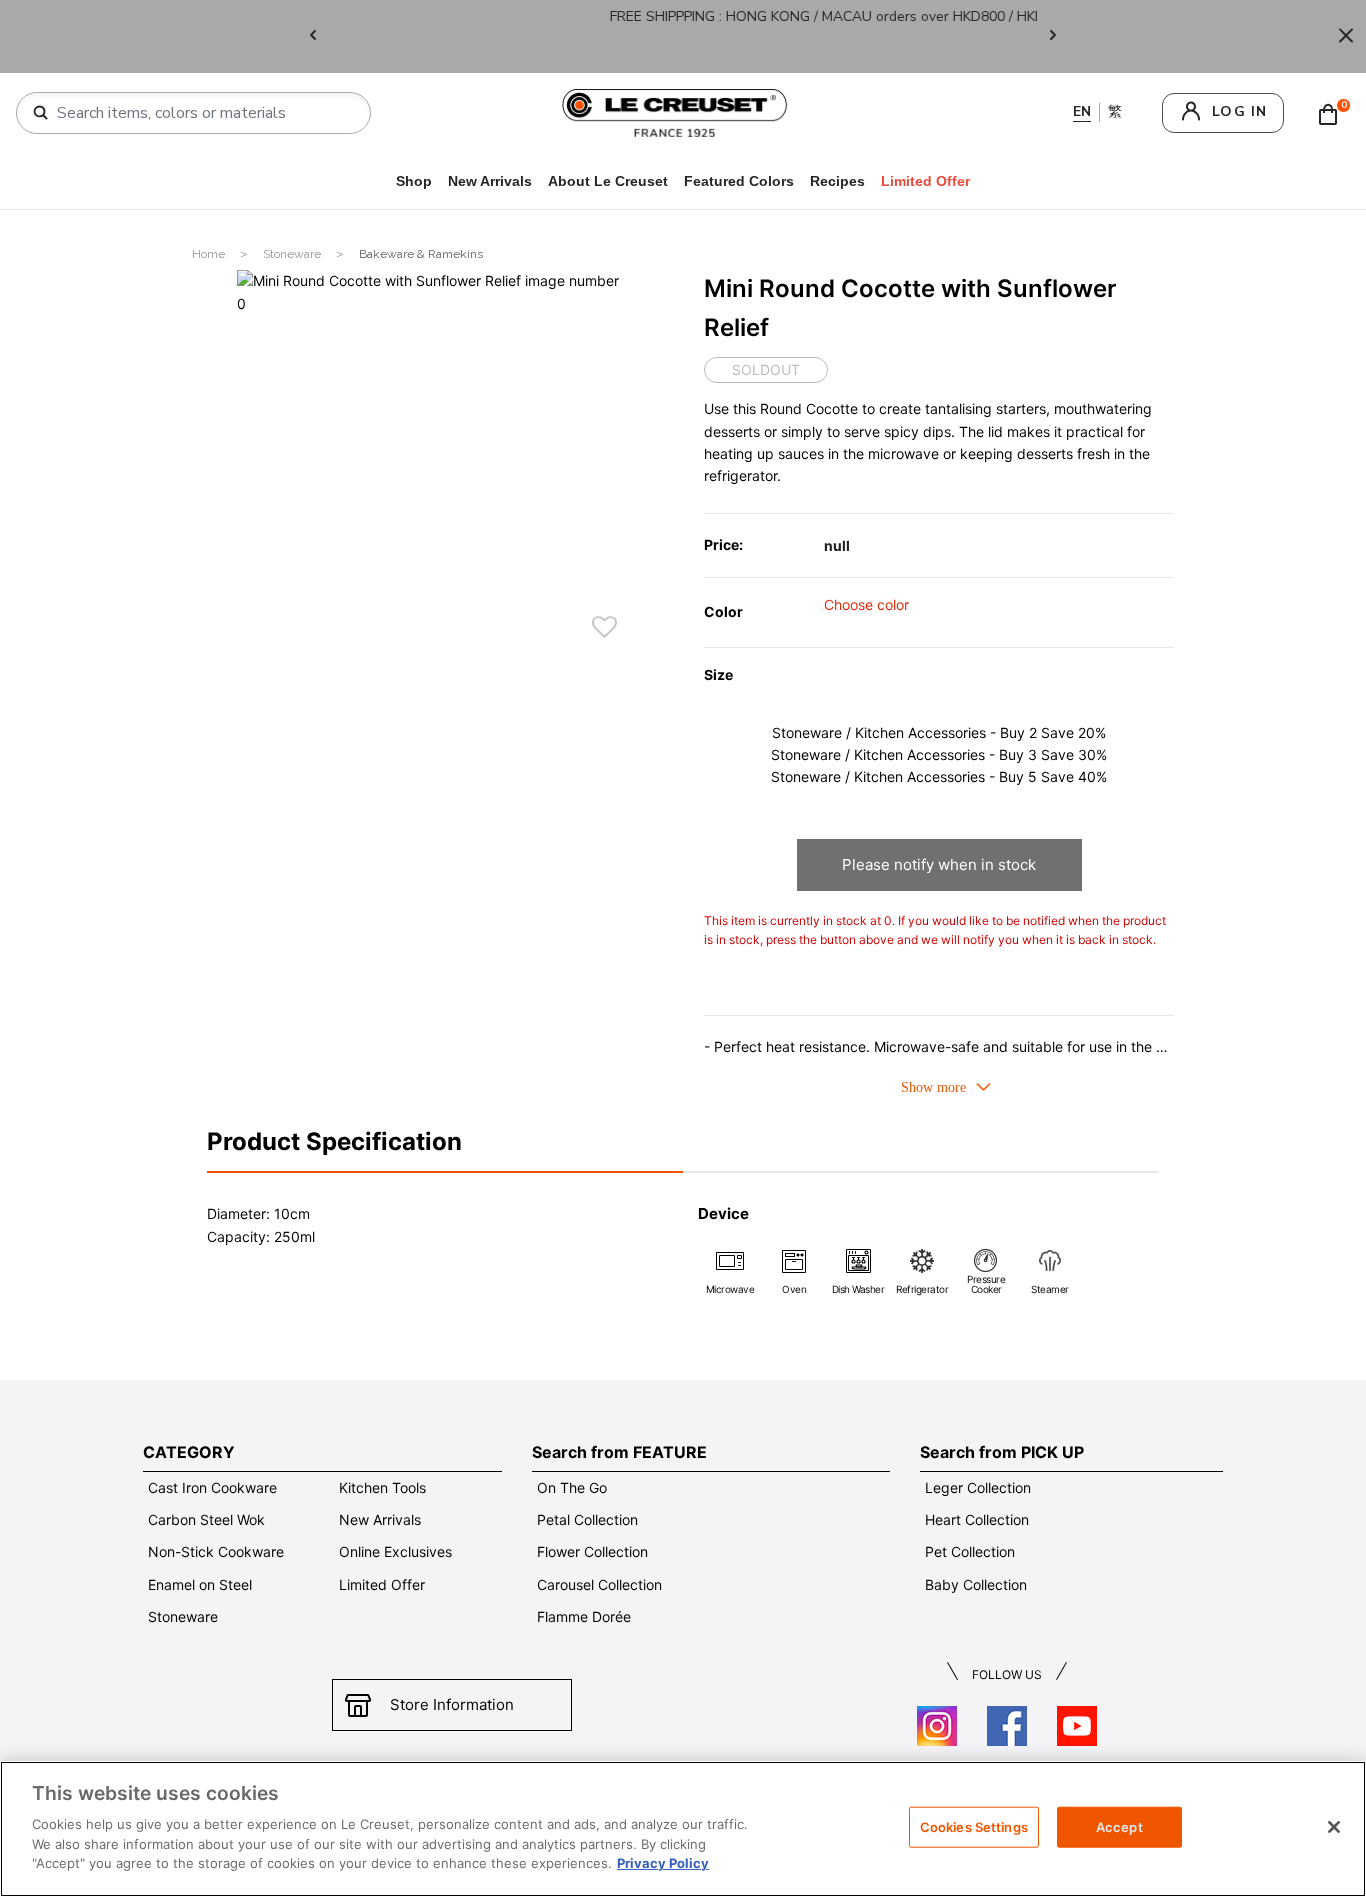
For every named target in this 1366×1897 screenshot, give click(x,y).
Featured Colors (739, 181)
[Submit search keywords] (41, 113)
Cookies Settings (974, 1826)
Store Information (452, 1704)
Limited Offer (382, 1584)
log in (1239, 111)
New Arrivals (490, 181)
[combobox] (201, 113)
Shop (414, 181)
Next (1053, 36)
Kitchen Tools (382, 1487)
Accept (1119, 1826)
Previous (313, 36)
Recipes (837, 181)
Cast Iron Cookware (212, 1487)
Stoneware (293, 254)
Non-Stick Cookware (216, 1551)
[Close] (1346, 36)
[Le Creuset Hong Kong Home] (675, 111)
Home (210, 254)
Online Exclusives (395, 1551)
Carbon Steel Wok (206, 1519)
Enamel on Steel (200, 1584)
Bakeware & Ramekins (421, 254)
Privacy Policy (663, 1863)
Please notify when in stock (939, 864)
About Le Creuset (608, 181)
